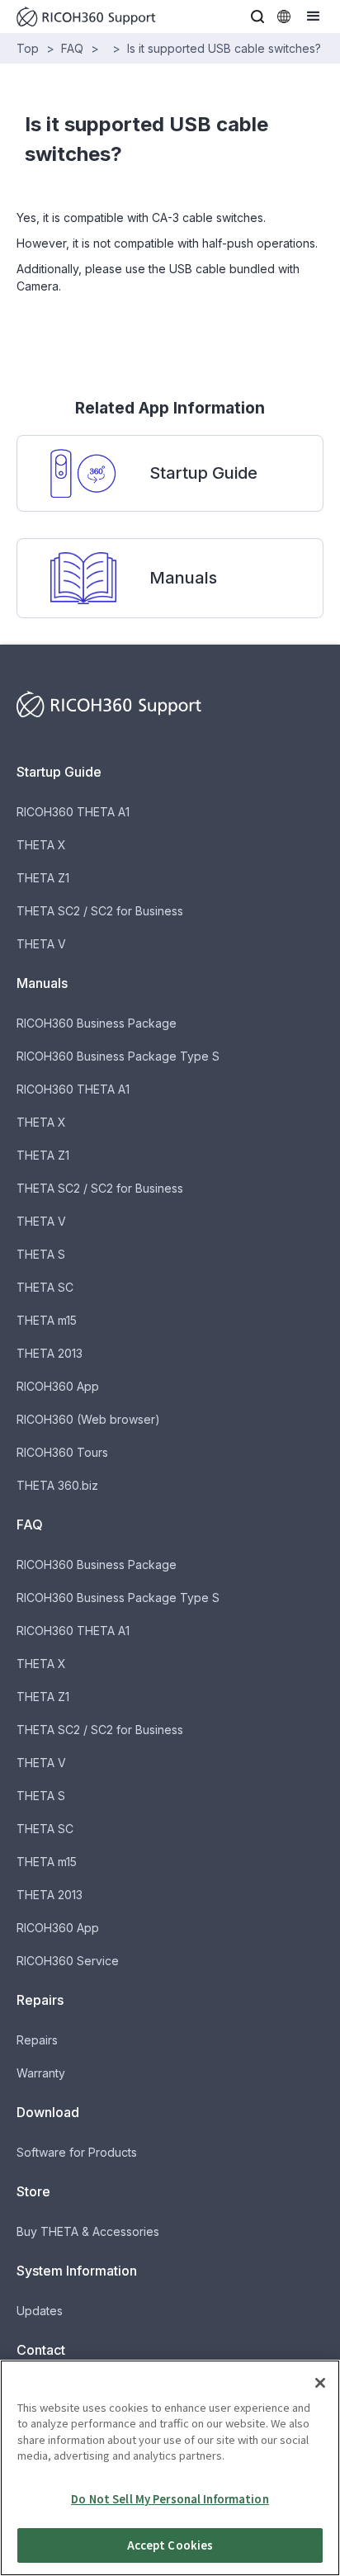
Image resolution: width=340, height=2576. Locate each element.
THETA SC (45, 1287)
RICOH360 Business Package (97, 1023)
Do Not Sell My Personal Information (170, 2499)
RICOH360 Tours (62, 1452)
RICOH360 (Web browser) (88, 1419)
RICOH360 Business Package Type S (118, 1056)
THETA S (41, 1254)
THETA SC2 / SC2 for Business (100, 911)
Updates (40, 2311)
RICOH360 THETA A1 (73, 812)
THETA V (41, 944)
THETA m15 (47, 1320)
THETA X (41, 845)
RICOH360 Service (68, 1961)
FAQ (72, 48)
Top (28, 48)
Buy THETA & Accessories (88, 2231)
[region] (170, 2468)
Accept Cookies (170, 2545)
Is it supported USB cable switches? (224, 48)
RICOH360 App (58, 1386)
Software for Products (77, 2152)
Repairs (37, 2040)
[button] (257, 17)
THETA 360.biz (57, 1485)
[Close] (320, 2383)
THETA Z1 (43, 878)
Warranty (41, 2073)
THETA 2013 (50, 1353)
